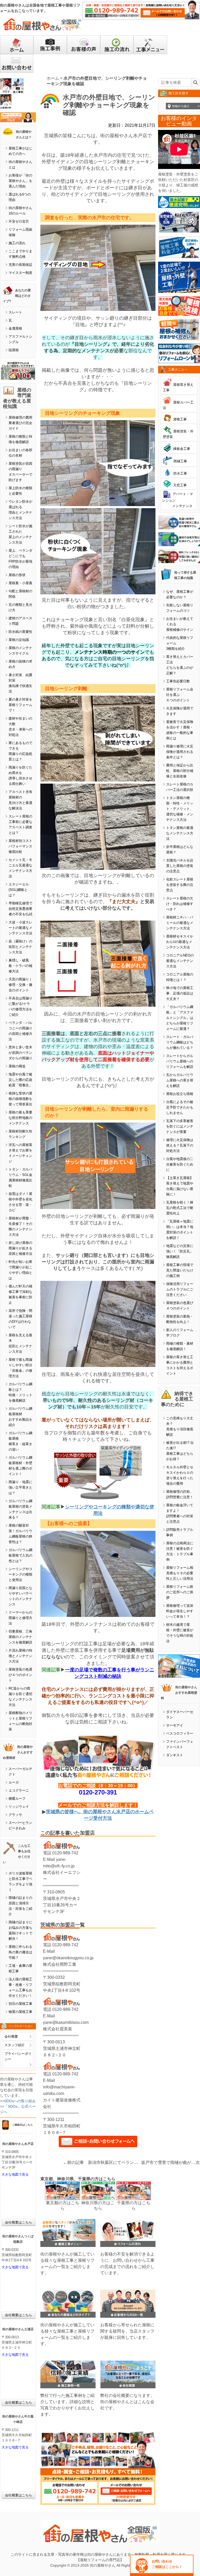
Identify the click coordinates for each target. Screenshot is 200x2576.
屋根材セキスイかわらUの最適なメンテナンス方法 (180, 942)
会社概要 (11, 2036)
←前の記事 (73, 2162)
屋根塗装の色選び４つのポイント (20, 1675)
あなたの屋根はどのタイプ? (17, 296)
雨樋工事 (180, 461)
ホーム (53, 78)
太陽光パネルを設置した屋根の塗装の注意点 (180, 866)
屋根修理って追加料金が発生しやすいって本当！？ (180, 1611)
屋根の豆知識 (19, 640)
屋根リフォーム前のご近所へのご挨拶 (180, 1592)
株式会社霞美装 (58, 2029)
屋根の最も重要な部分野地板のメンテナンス (20, 1118)
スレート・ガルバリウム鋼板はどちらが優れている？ (180, 1042)
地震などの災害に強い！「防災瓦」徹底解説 (180, 1251)
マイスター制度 (20, 273)
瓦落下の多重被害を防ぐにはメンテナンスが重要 (180, 1126)
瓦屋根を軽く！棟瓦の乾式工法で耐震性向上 (180, 1208)
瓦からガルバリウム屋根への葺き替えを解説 (180, 1080)
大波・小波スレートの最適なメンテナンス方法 (20, 928)
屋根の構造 (17, 1066)
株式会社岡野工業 (60, 1964)
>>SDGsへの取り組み (18, 2101)
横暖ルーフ (17, 1799)
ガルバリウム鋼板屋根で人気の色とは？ (20, 1555)
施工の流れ (17, 243)
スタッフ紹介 (15, 2045)
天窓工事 (180, 485)
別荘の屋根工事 (20, 2004)
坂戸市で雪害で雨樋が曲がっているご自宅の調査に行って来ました (168, 2162)
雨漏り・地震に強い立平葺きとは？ (20, 1487)
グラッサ (15, 1815)
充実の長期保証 (20, 265)
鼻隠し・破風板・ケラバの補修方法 (20, 966)
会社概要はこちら (18, 2222)
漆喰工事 (180, 419)
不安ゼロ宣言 (19, 221)
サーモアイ (175, 1725)
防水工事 (180, 473)
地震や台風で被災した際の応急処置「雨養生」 (20, 1080)
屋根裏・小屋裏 (20, 583)
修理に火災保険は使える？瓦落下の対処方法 (180, 1145)
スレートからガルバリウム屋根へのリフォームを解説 (180, 1061)
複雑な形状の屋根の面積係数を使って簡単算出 (20, 1099)
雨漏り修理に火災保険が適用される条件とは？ (180, 752)
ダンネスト (175, 1755)
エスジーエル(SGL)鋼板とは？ (19, 890)
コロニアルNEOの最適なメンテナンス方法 (180, 961)
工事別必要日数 (178, 681)
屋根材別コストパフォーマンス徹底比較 (20, 846)
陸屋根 (14, 350)
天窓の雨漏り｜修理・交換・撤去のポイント (20, 985)
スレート (15, 312)
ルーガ (14, 1782)
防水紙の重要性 (20, 632)
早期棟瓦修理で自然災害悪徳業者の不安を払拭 (20, 909)
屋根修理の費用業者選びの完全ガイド (20, 423)
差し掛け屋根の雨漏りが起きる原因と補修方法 (20, 1248)
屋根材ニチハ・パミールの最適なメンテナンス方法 (180, 923)
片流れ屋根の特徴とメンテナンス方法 (20, 1656)
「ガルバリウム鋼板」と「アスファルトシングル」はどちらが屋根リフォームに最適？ (180, 1018)
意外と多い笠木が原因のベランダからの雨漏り (20, 1053)
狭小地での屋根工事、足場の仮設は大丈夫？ (180, 993)
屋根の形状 (17, 575)
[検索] (195, 83)
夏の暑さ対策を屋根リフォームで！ (20, 705)
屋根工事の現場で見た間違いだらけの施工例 (180, 1270)
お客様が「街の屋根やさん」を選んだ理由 (20, 181)
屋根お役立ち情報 (180, 1094)
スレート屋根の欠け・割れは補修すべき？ (180, 904)
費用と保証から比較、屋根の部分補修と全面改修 (180, 771)
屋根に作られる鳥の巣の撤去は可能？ (20, 1952)
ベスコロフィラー (180, 1733)
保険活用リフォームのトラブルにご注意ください (180, 1289)
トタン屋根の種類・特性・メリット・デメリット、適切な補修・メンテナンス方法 (180, 809)
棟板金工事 (182, 449)
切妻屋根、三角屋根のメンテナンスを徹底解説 (20, 1637)
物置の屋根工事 (20, 2012)
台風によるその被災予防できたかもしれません (180, 1107)
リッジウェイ (19, 1807)
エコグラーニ (19, 1790)
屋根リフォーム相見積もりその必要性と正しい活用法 (180, 1573)
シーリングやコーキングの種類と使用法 (20, 1574)
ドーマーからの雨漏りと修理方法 (20, 1618)
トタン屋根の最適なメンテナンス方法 (180, 833)
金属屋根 (15, 328)
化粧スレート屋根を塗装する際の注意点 (180, 885)
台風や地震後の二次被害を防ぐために (180, 1164)
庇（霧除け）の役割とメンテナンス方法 (20, 947)
